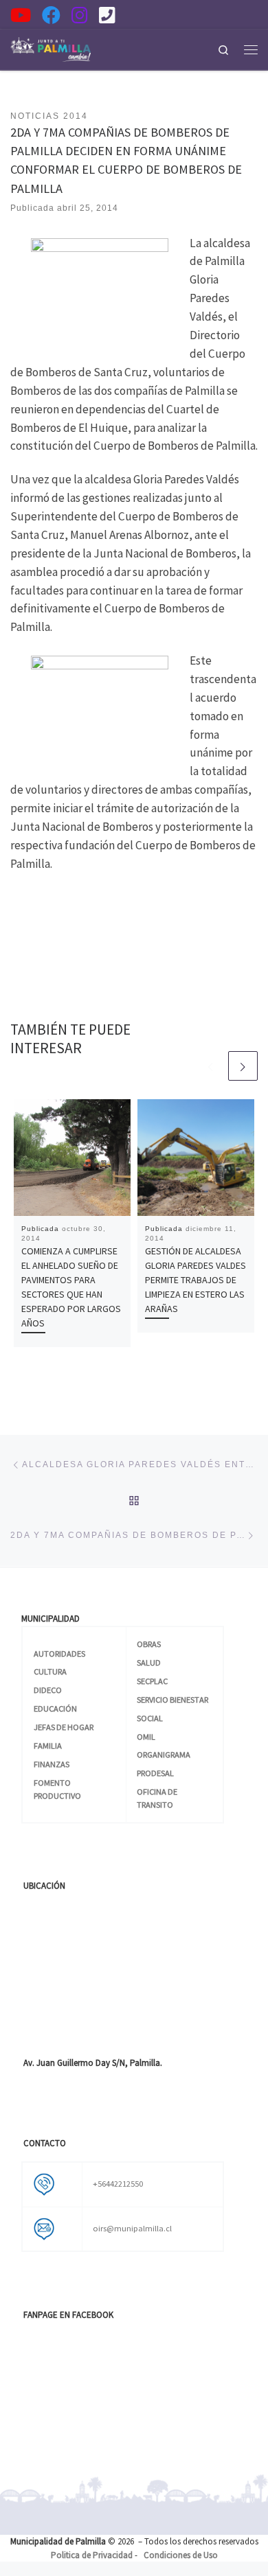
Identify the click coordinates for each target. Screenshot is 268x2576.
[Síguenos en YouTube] (21, 15)
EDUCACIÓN (55, 1709)
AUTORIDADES (59, 1654)
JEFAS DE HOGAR (64, 1727)
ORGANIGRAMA (164, 1755)
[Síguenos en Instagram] (80, 15)
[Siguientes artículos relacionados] (243, 1066)
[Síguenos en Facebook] (51, 15)
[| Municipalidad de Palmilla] (51, 48)
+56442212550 (118, 2184)
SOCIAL (150, 1718)
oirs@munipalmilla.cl (132, 2228)
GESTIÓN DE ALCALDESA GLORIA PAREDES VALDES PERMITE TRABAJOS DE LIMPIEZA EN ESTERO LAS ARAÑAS (196, 1280)
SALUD (149, 1663)
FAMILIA (48, 1746)
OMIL (146, 1737)
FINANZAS (52, 1764)
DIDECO (48, 1690)
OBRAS (149, 1644)
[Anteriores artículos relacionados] (211, 1066)
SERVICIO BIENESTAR (172, 1700)
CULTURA (50, 1671)
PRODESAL (155, 1773)
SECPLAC (152, 1681)
